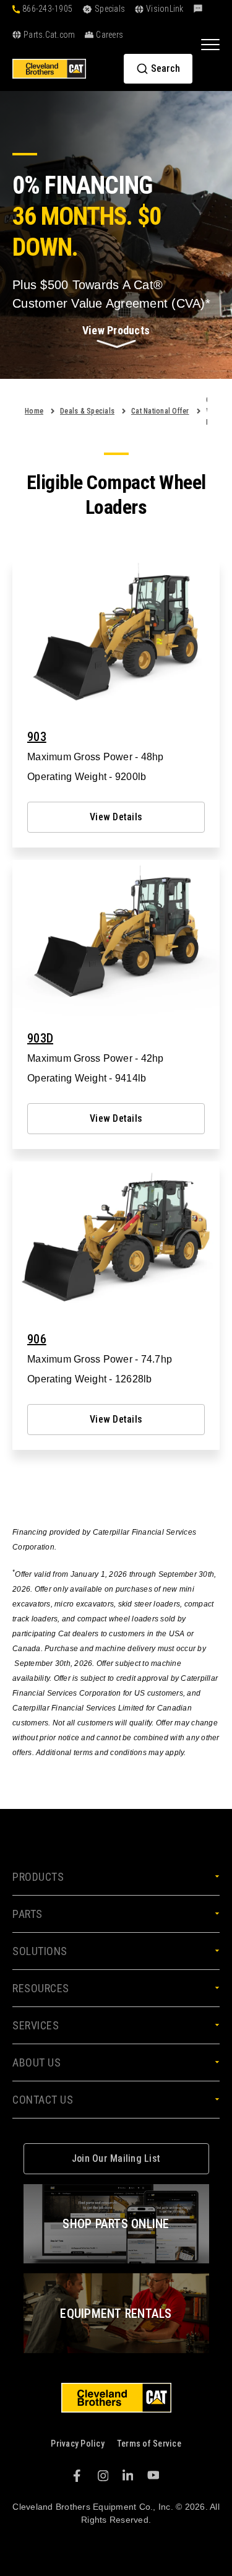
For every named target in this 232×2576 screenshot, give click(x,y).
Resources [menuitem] (41, 1988)
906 (37, 1339)
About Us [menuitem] (37, 2062)
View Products (116, 330)
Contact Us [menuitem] (43, 2100)
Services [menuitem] (36, 2025)
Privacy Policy (78, 2444)
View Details (116, 817)
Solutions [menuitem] (40, 1951)
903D (40, 1038)
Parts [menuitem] (28, 1914)
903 (37, 737)
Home (34, 411)
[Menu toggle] (210, 44)
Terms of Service (149, 2444)
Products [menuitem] (38, 1877)
